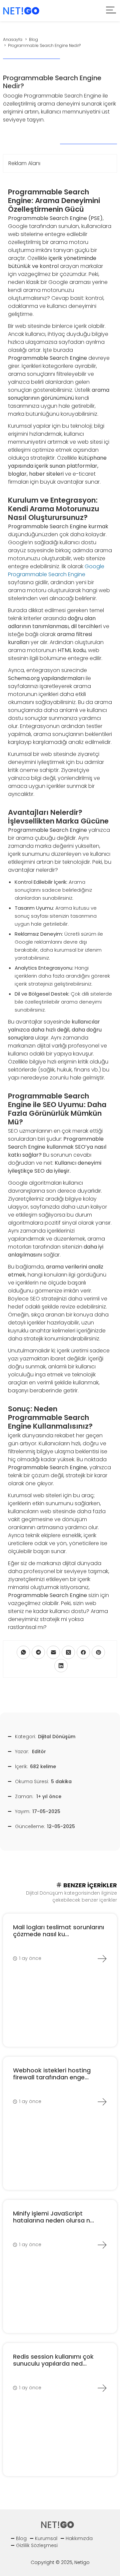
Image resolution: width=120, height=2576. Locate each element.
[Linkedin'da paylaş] (61, 1666)
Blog (21, 2538)
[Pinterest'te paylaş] (98, 1652)
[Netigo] (21, 10)
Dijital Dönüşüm (57, 1737)
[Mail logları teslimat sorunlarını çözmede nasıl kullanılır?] (102, 1959)
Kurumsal (46, 2538)
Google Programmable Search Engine (56, 570)
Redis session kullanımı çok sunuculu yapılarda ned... (53, 2360)
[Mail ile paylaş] (53, 1652)
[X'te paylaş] (68, 1652)
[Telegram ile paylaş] (38, 1652)
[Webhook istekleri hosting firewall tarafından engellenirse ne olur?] (102, 2102)
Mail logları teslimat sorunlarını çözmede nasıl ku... (58, 1931)
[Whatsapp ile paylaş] (23, 1652)
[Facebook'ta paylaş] (83, 1652)
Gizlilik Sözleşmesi (37, 2545)
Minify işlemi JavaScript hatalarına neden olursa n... (53, 2217)
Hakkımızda (79, 2538)
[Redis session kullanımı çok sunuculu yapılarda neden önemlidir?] (102, 2388)
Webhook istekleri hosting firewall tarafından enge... (52, 2074)
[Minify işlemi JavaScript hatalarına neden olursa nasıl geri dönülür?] (102, 2245)
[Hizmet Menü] (111, 11)
